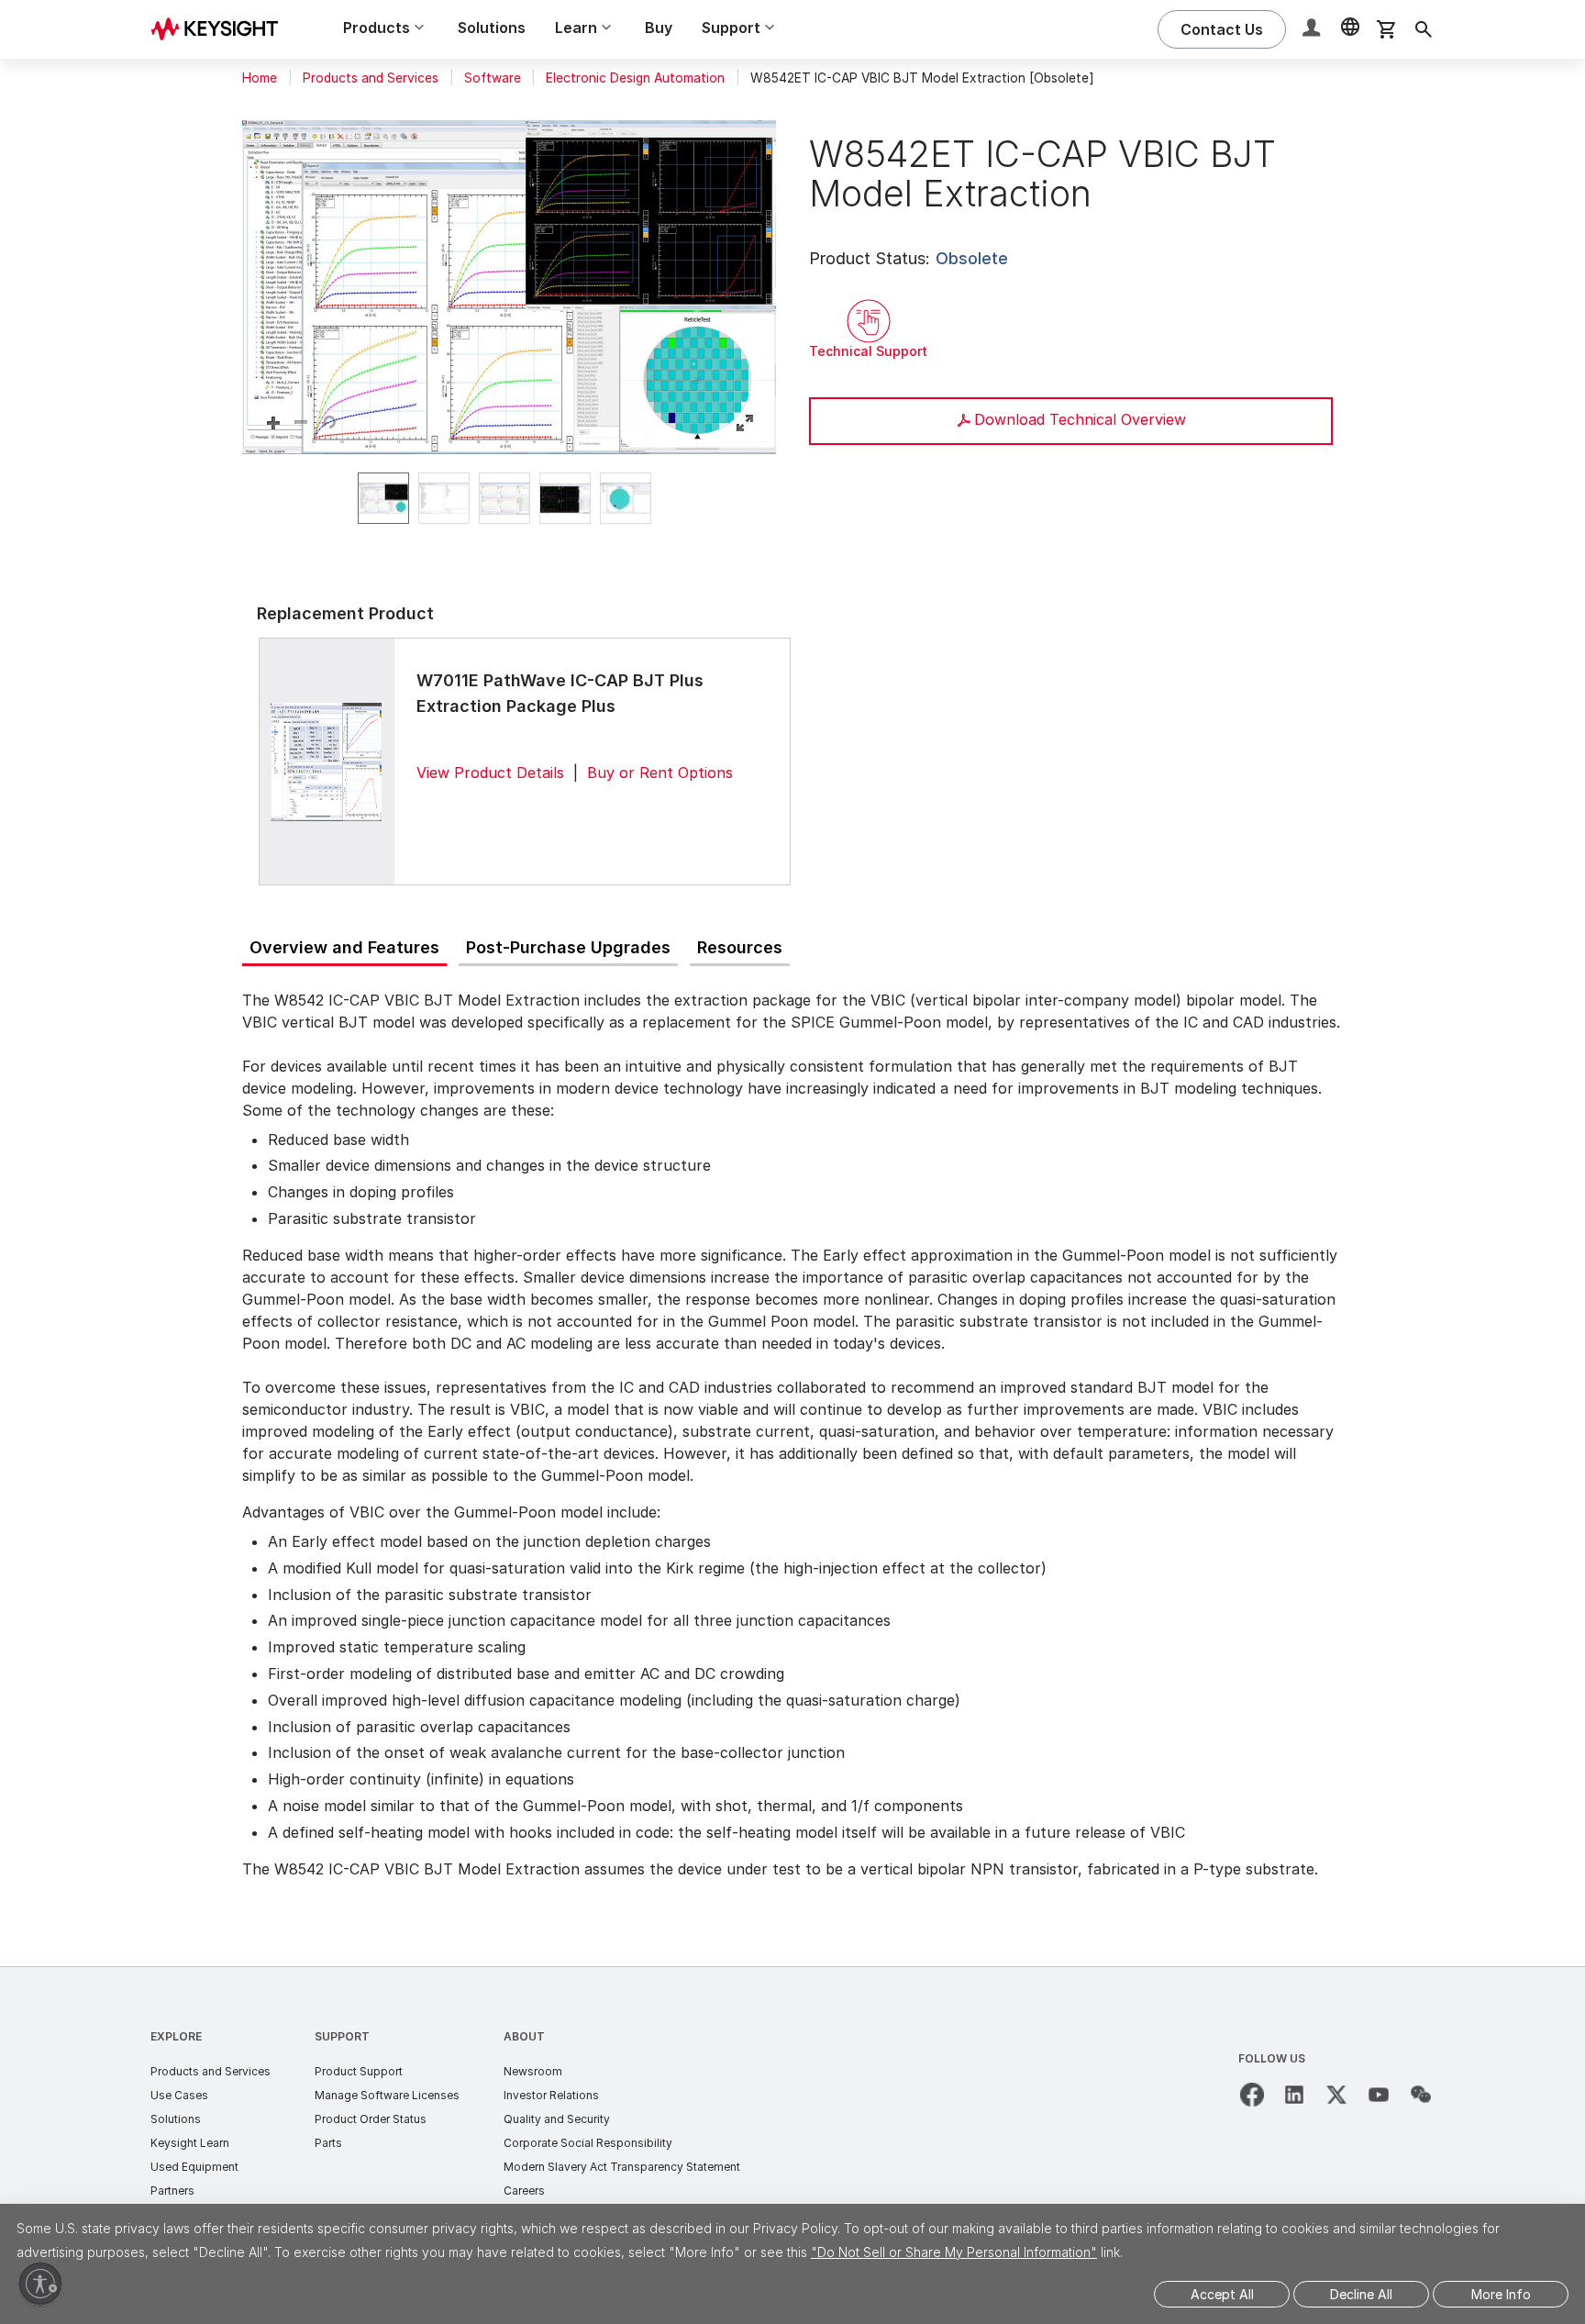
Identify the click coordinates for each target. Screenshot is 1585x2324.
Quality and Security (557, 2119)
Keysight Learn (190, 2143)
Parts (328, 2143)
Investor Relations (551, 2095)
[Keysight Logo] (221, 29)
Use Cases (179, 2095)
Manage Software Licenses (387, 2095)
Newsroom (533, 2071)
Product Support (359, 2071)
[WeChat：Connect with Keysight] (1421, 2095)
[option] (383, 498)
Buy (659, 28)
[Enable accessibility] (40, 2284)
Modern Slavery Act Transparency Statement (622, 2167)
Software (493, 78)
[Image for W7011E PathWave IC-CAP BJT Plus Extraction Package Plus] (327, 761)
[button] (1313, 30)
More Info (1501, 2294)
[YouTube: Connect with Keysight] (1379, 2095)
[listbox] (509, 498)
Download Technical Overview (1080, 419)
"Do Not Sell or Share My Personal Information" (954, 2252)
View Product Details (490, 773)
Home (260, 78)
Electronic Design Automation (635, 78)
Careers (524, 2191)
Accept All (1222, 2294)
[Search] (1424, 29)
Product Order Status (371, 2119)
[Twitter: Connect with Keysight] (1336, 2095)
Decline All (1361, 2294)
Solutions (492, 28)
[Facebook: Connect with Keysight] (1252, 2095)
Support (342, 2036)
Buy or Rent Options (660, 773)
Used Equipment (194, 2167)
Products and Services (371, 78)
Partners (172, 2191)
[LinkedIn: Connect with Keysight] (1294, 2095)
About (524, 2036)
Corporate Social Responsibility (588, 2143)
